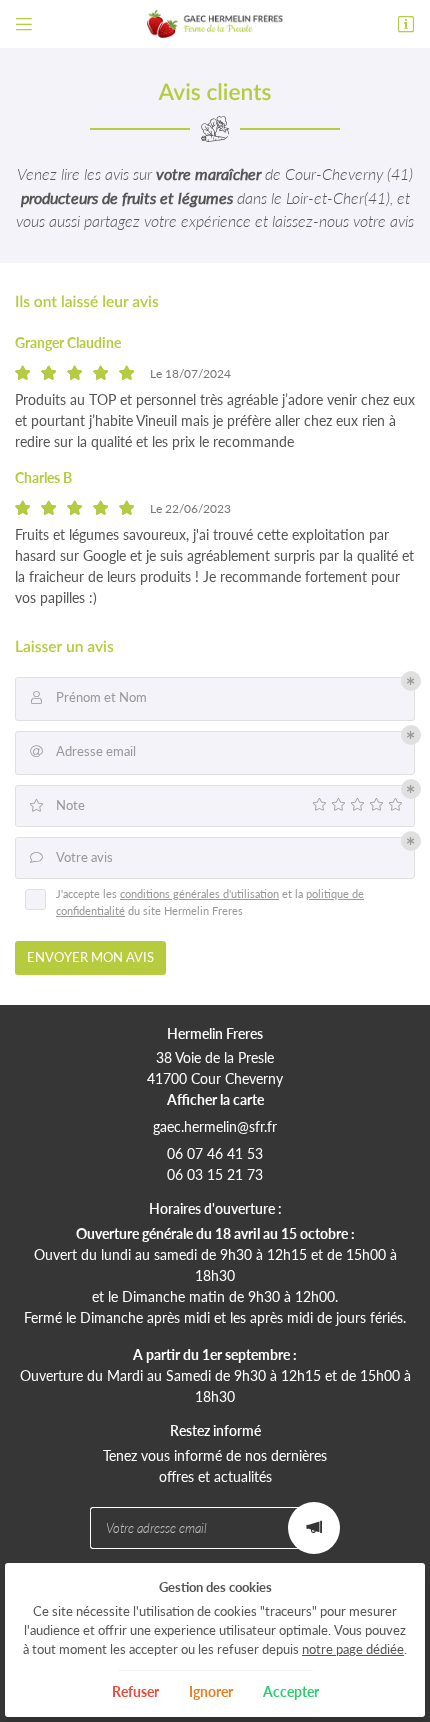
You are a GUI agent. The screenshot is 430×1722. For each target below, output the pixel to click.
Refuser (135, 1691)
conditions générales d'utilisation (199, 893)
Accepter (291, 1691)
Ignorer (211, 1691)
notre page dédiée (353, 1649)
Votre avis (72, 857)
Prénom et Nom (89, 697)
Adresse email (83, 751)
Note (57, 805)
